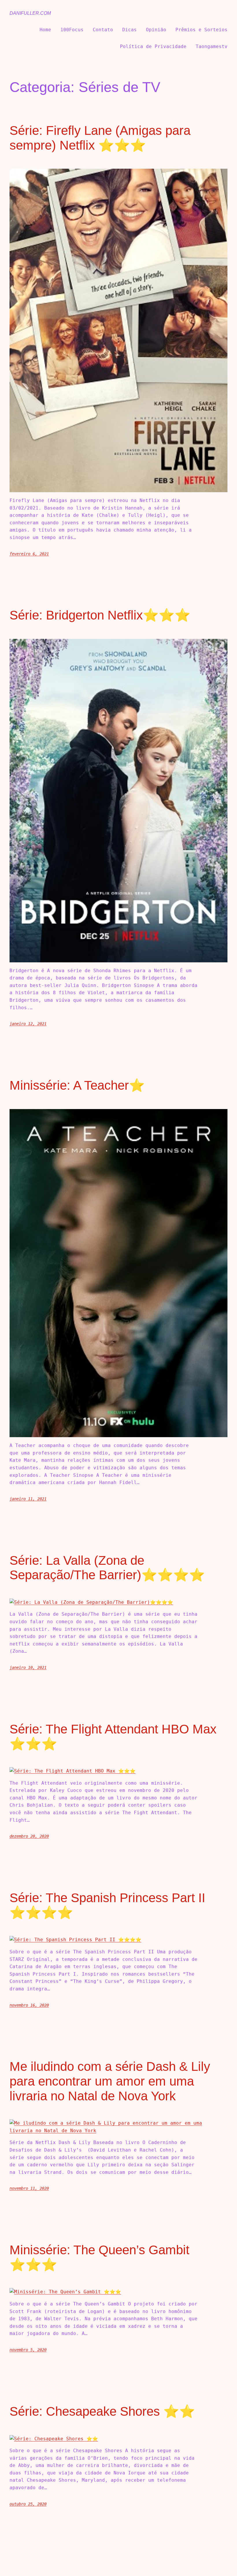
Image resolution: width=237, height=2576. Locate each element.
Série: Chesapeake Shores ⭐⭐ (102, 2411)
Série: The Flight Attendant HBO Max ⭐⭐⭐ (113, 1736)
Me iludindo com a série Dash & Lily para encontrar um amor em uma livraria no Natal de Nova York (110, 2081)
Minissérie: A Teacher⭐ (77, 1085)
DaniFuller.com (30, 13)
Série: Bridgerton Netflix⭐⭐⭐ (100, 615)
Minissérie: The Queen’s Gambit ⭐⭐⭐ (99, 2257)
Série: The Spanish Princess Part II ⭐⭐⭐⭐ (107, 1905)
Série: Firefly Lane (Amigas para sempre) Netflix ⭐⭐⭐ (100, 138)
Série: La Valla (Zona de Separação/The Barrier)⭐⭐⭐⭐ (107, 1568)
